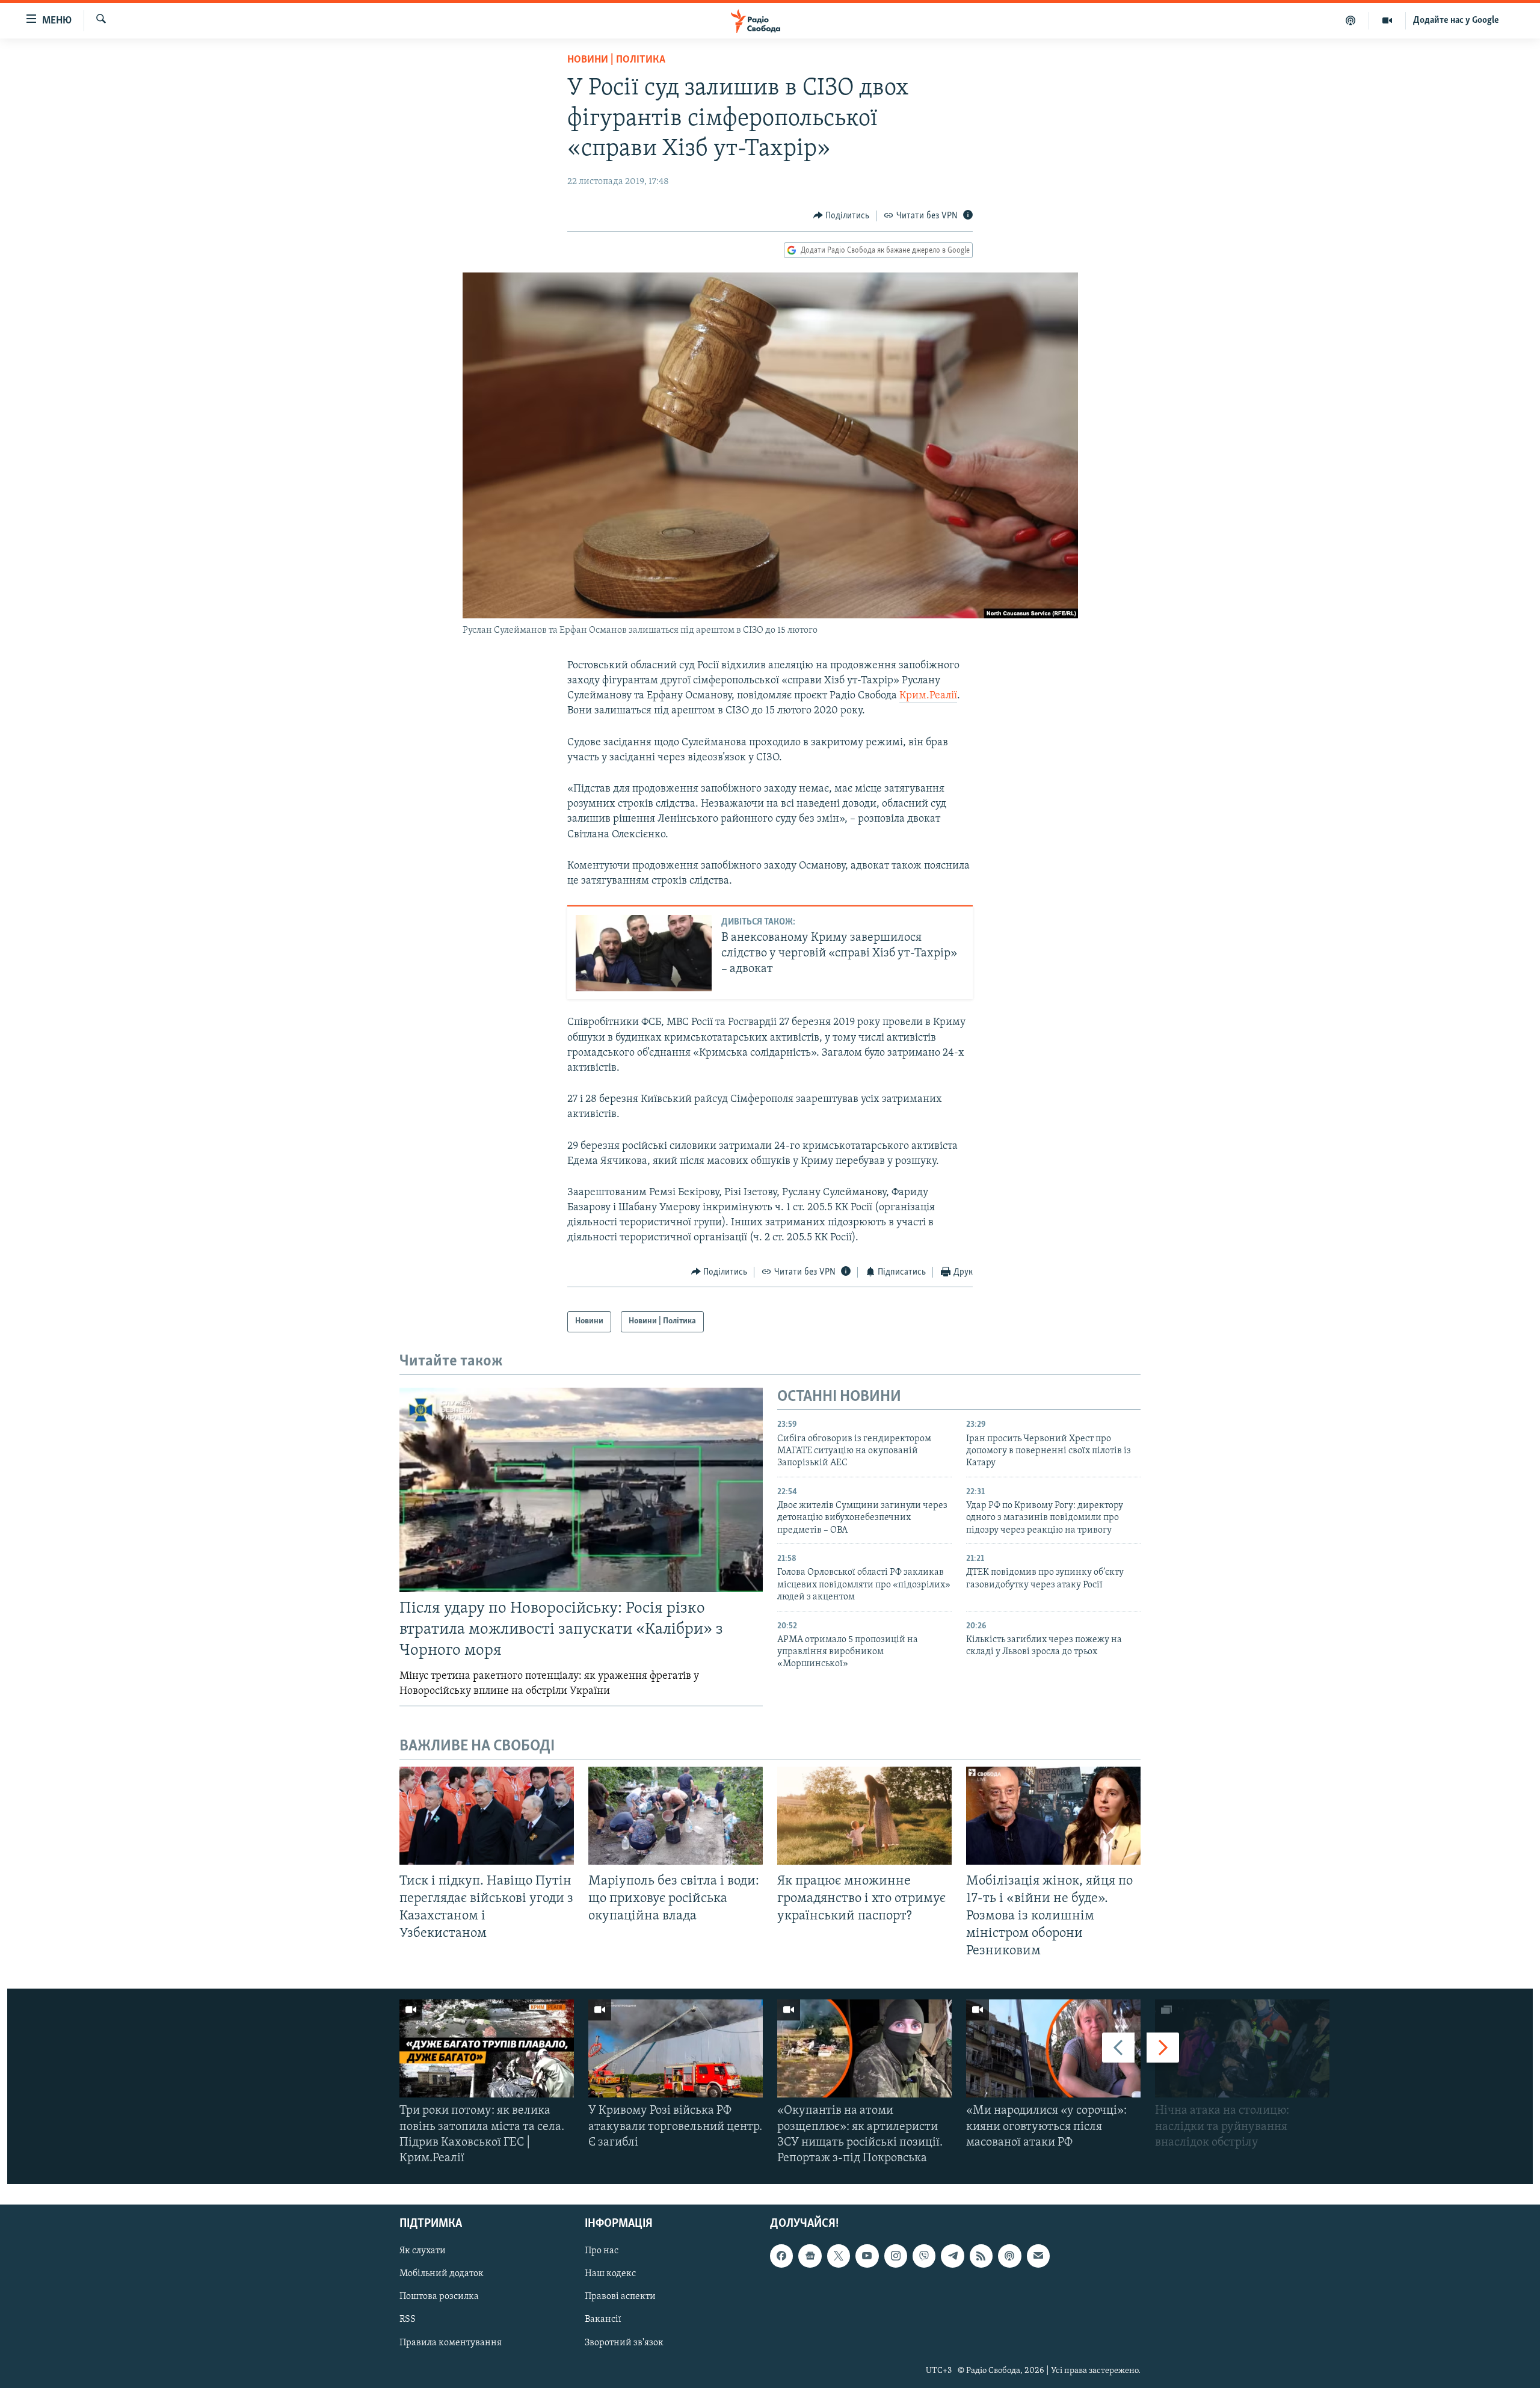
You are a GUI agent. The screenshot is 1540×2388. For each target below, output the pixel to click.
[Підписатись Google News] (810, 2256)
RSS (408, 2320)
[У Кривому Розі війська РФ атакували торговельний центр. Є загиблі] (676, 2048)
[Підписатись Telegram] (952, 2256)
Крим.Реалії (928, 696)
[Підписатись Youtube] (867, 2256)
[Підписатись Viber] (924, 2256)
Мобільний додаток (442, 2274)
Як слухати (423, 2251)
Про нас (602, 2251)
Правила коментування (451, 2343)
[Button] (842, 216)
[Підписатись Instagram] (896, 2256)
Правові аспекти (620, 2297)
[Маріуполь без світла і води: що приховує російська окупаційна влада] (676, 1816)
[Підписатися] (1038, 2256)
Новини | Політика (616, 60)
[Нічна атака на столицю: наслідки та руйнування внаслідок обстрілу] (1242, 2048)
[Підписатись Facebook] (781, 2256)
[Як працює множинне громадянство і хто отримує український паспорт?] (864, 1816)
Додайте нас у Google (1456, 20)
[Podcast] (1009, 2256)
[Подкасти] (1351, 20)
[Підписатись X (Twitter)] (839, 2256)
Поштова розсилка (439, 2297)
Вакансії (603, 2320)
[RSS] (981, 2256)
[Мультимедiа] (1388, 20)
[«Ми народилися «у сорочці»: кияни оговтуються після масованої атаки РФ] (1053, 2048)
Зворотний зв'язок (624, 2343)
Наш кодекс (610, 2274)
